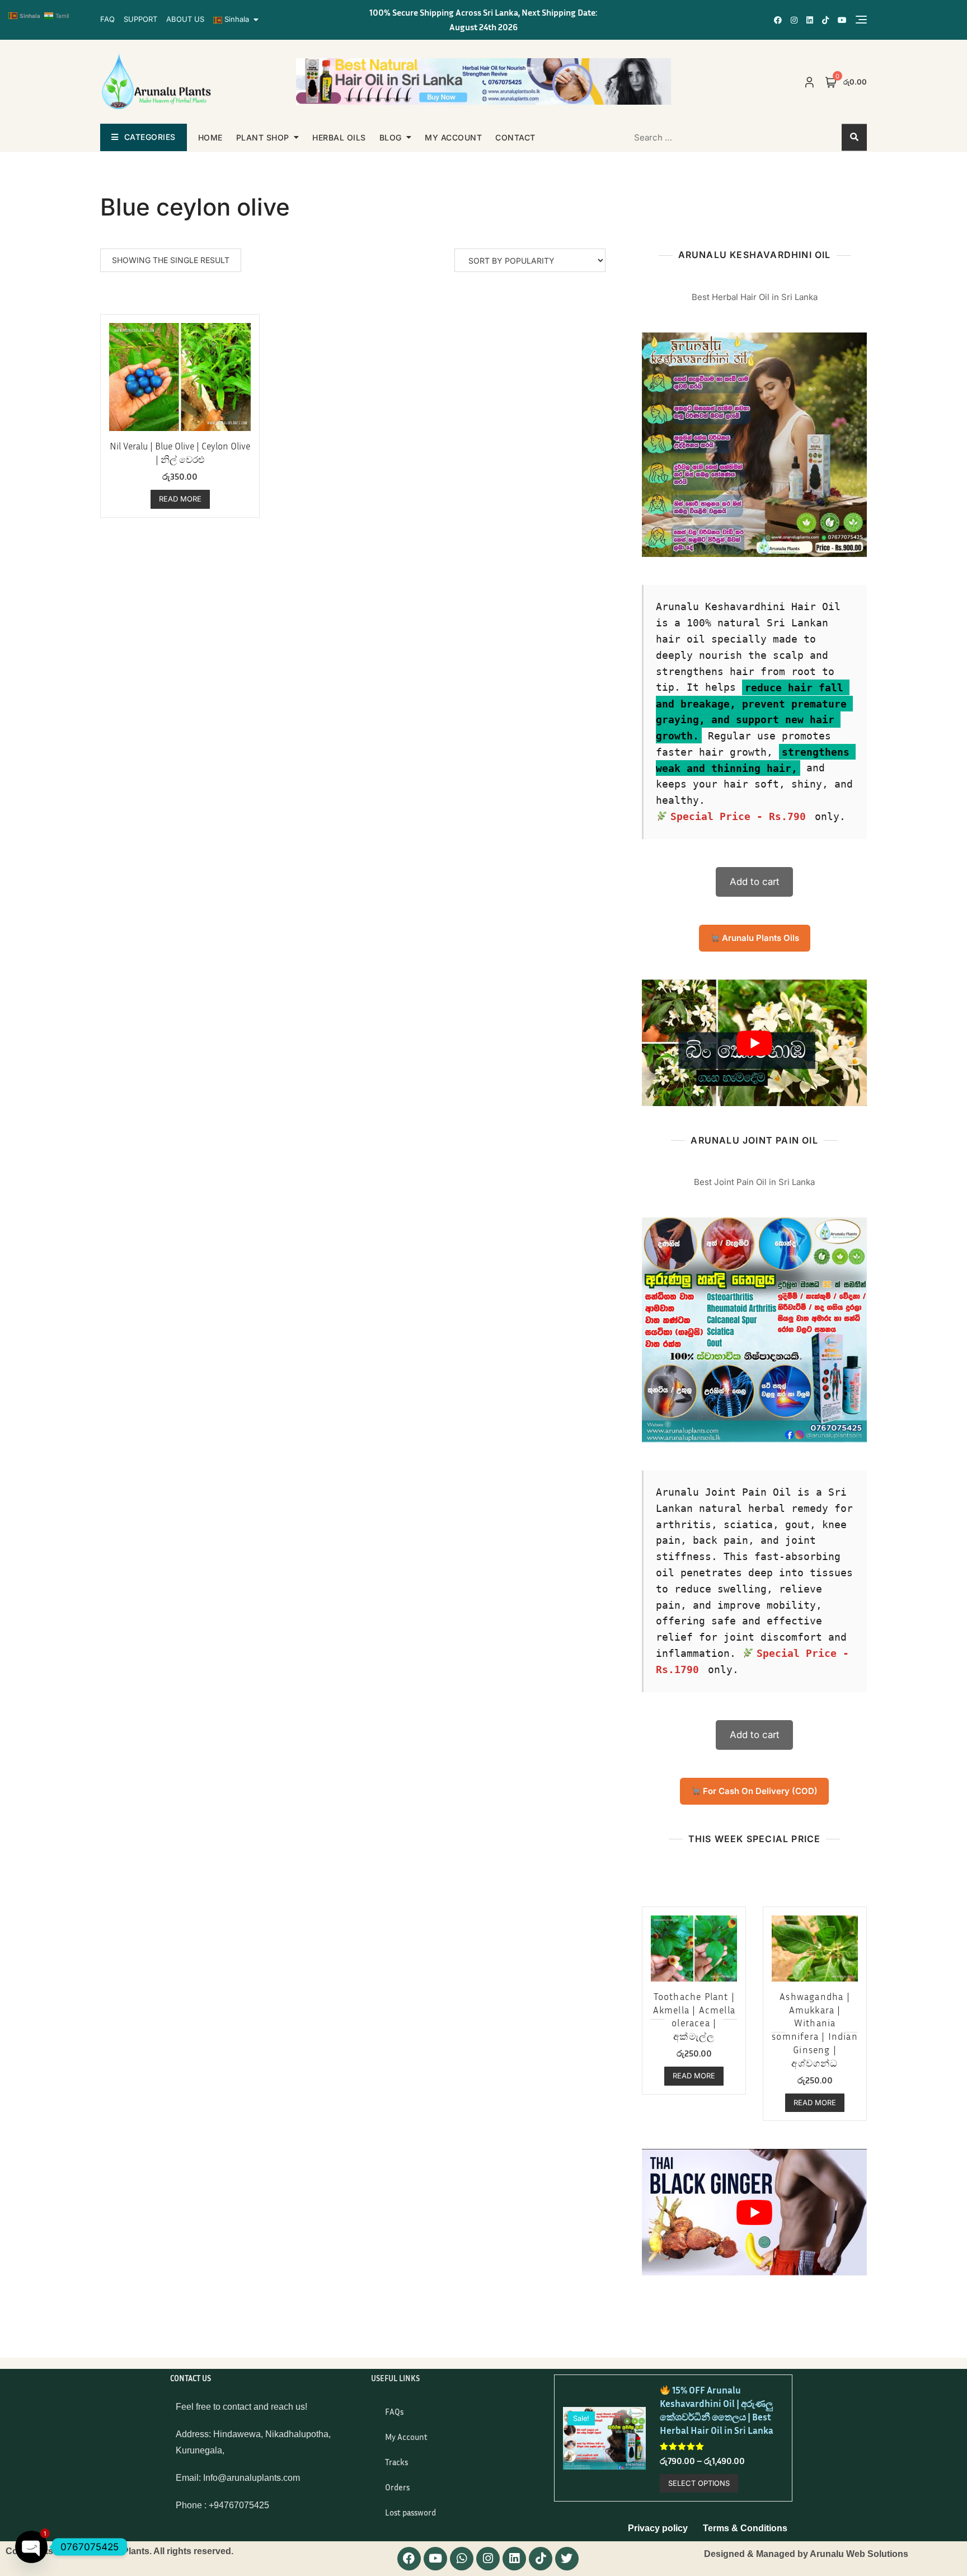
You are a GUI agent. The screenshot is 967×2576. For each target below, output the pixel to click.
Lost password (410, 2512)
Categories (150, 137)
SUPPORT (140, 19)
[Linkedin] (514, 2559)
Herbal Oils (339, 137)
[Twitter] (567, 2559)
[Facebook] (409, 2559)
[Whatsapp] (462, 2559)
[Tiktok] (541, 2559)
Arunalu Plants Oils (759, 938)
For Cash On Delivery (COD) (759, 1791)
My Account (406, 2437)
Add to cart (755, 882)
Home (210, 137)
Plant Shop (263, 137)
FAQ (107, 19)
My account (453, 137)
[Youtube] (435, 2559)
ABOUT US (185, 19)
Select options (699, 2483)
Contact (515, 137)
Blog (391, 137)
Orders (397, 2487)
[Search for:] (694, 137)
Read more (180, 499)
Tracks (396, 2462)
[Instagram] (488, 2559)
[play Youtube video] (754, 1043)
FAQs (394, 2411)
